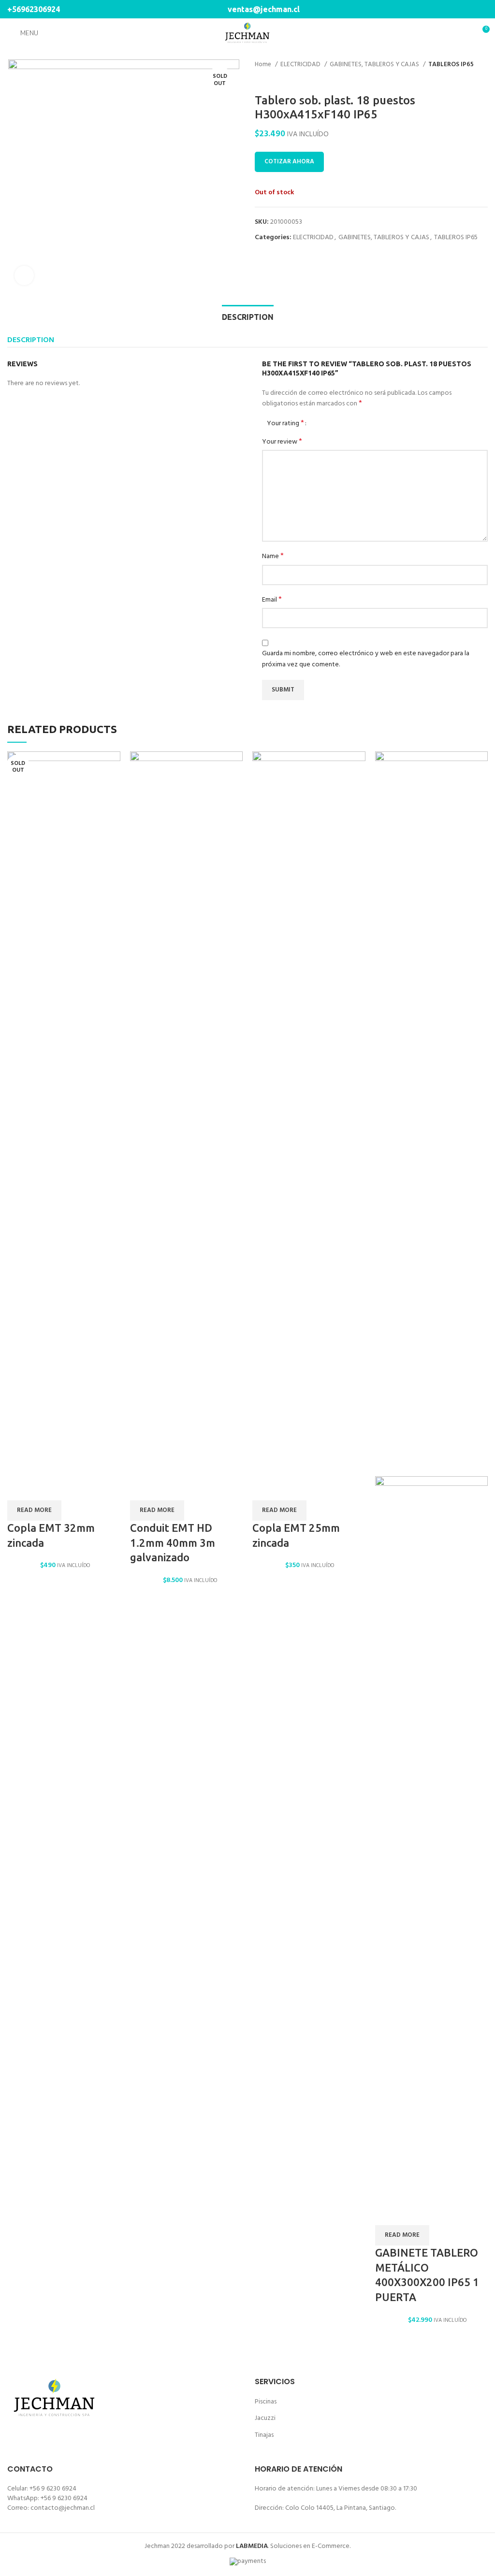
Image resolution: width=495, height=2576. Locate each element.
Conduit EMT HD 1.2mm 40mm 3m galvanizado (173, 1543)
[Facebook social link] (471, 9)
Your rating (285, 423)
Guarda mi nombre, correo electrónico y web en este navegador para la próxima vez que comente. (366, 659)
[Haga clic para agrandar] (24, 275)
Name (273, 557)
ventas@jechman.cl (263, 9)
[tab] (248, 316)
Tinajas (264, 2435)
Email (272, 600)
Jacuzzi (265, 2418)
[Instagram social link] (482, 9)
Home (264, 65)
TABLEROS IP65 (451, 65)
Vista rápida (19, 1488)
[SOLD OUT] (64, 1114)
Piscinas (266, 2402)
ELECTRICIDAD (301, 65)
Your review (282, 442)
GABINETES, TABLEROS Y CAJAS (375, 65)
